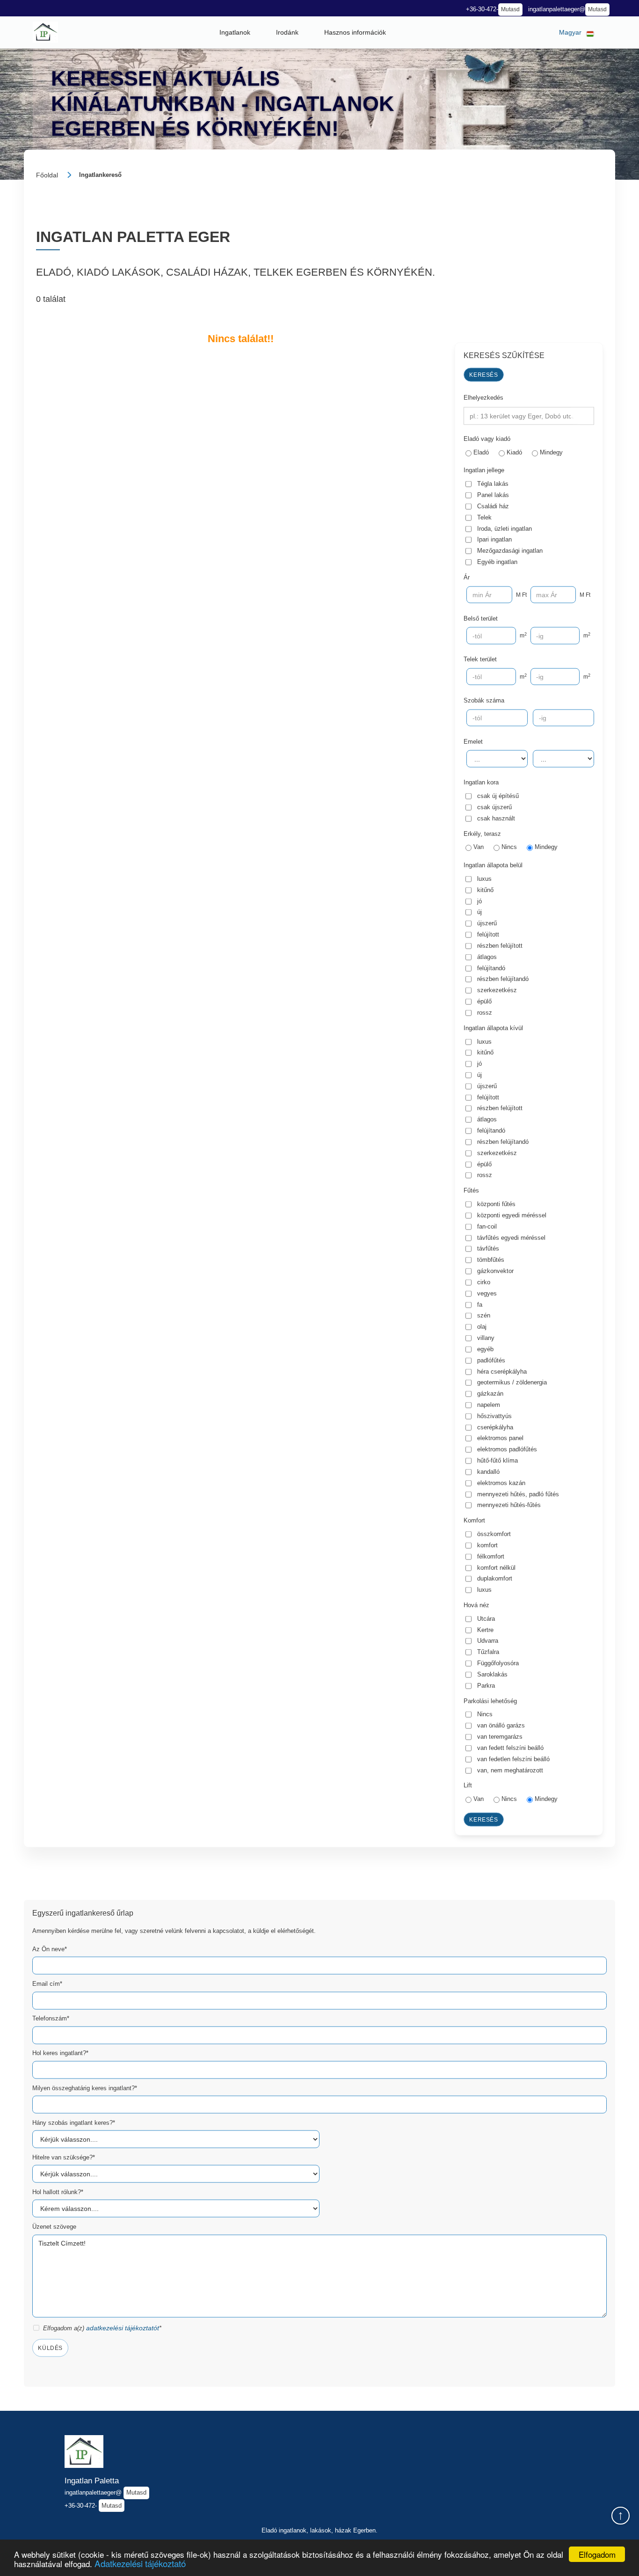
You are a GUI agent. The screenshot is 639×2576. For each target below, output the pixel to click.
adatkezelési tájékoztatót (123, 2328)
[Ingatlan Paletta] (45, 32)
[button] (235, 32)
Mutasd (510, 9)
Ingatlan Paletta (92, 2481)
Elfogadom (597, 2554)
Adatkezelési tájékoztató (140, 2563)
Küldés (50, 2348)
